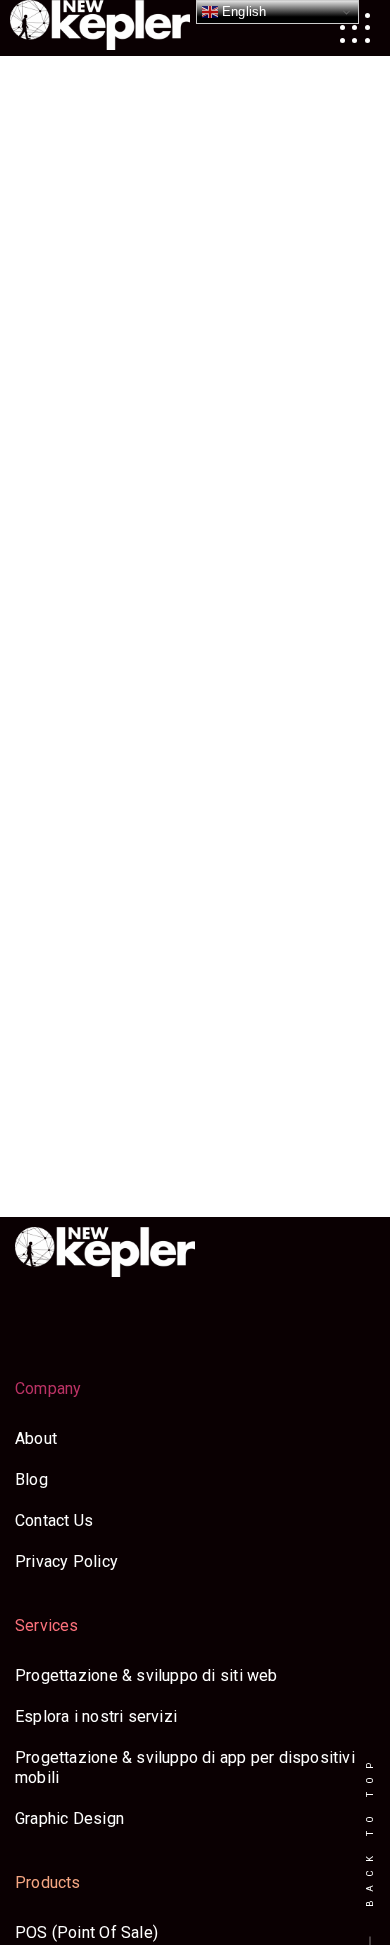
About (36, 1438)
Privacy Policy (66, 1561)
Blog (31, 1479)
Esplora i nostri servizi (96, 1716)
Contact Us (54, 1520)
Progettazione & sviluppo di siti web (146, 1675)
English (242, 11)
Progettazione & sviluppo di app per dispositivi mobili (185, 1767)
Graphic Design (69, 1818)
